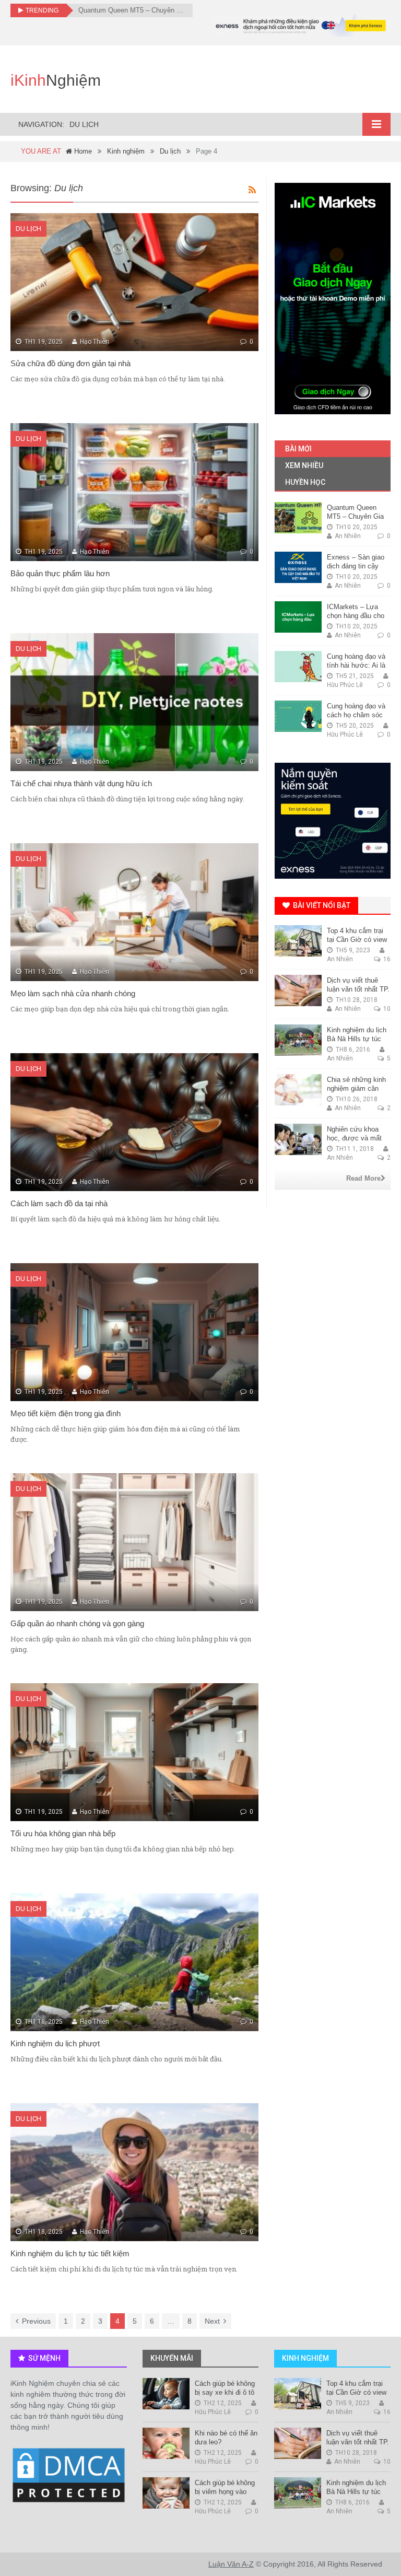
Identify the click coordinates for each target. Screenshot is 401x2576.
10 (386, 1009)
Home (82, 151)
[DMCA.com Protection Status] (69, 2476)
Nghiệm (56, 80)
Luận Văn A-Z (231, 2564)
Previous (36, 2321)
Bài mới (298, 449)
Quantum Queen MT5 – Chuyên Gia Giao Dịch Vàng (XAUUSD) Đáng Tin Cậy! (132, 10)
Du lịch (170, 151)
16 (386, 959)
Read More (363, 1178)
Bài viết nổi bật (321, 905)
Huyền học (304, 482)
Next (212, 2321)
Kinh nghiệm (126, 151)
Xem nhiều (303, 465)
